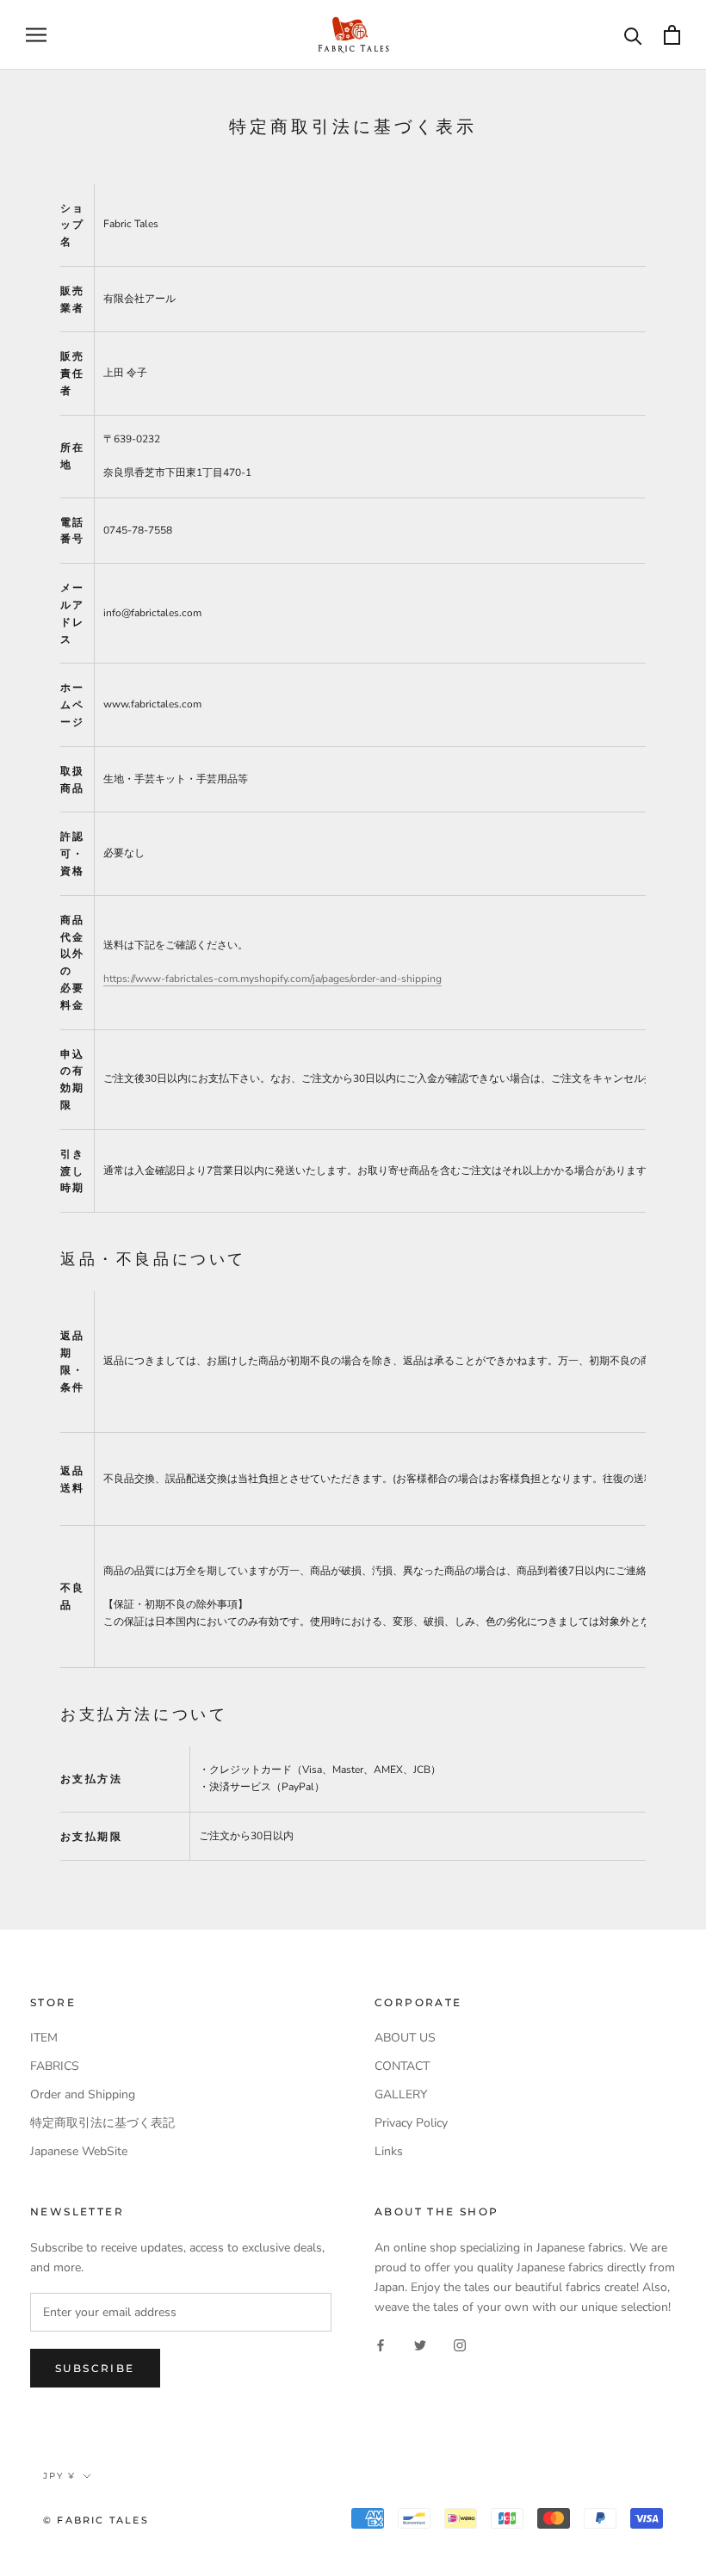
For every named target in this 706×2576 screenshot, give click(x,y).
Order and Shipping (83, 2094)
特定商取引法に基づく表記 (102, 2123)
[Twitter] (420, 2344)
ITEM (44, 2038)
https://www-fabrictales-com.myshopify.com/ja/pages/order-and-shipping (272, 979)
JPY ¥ (59, 2476)
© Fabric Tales (96, 2520)
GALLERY (401, 2094)
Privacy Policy (411, 2123)
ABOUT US (405, 2038)
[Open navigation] (36, 35)
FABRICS (55, 2066)
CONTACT (402, 2066)
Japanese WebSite (79, 2151)
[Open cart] (672, 35)
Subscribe (95, 2368)
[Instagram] (460, 2344)
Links (389, 2151)
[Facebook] (381, 2344)
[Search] (633, 35)
